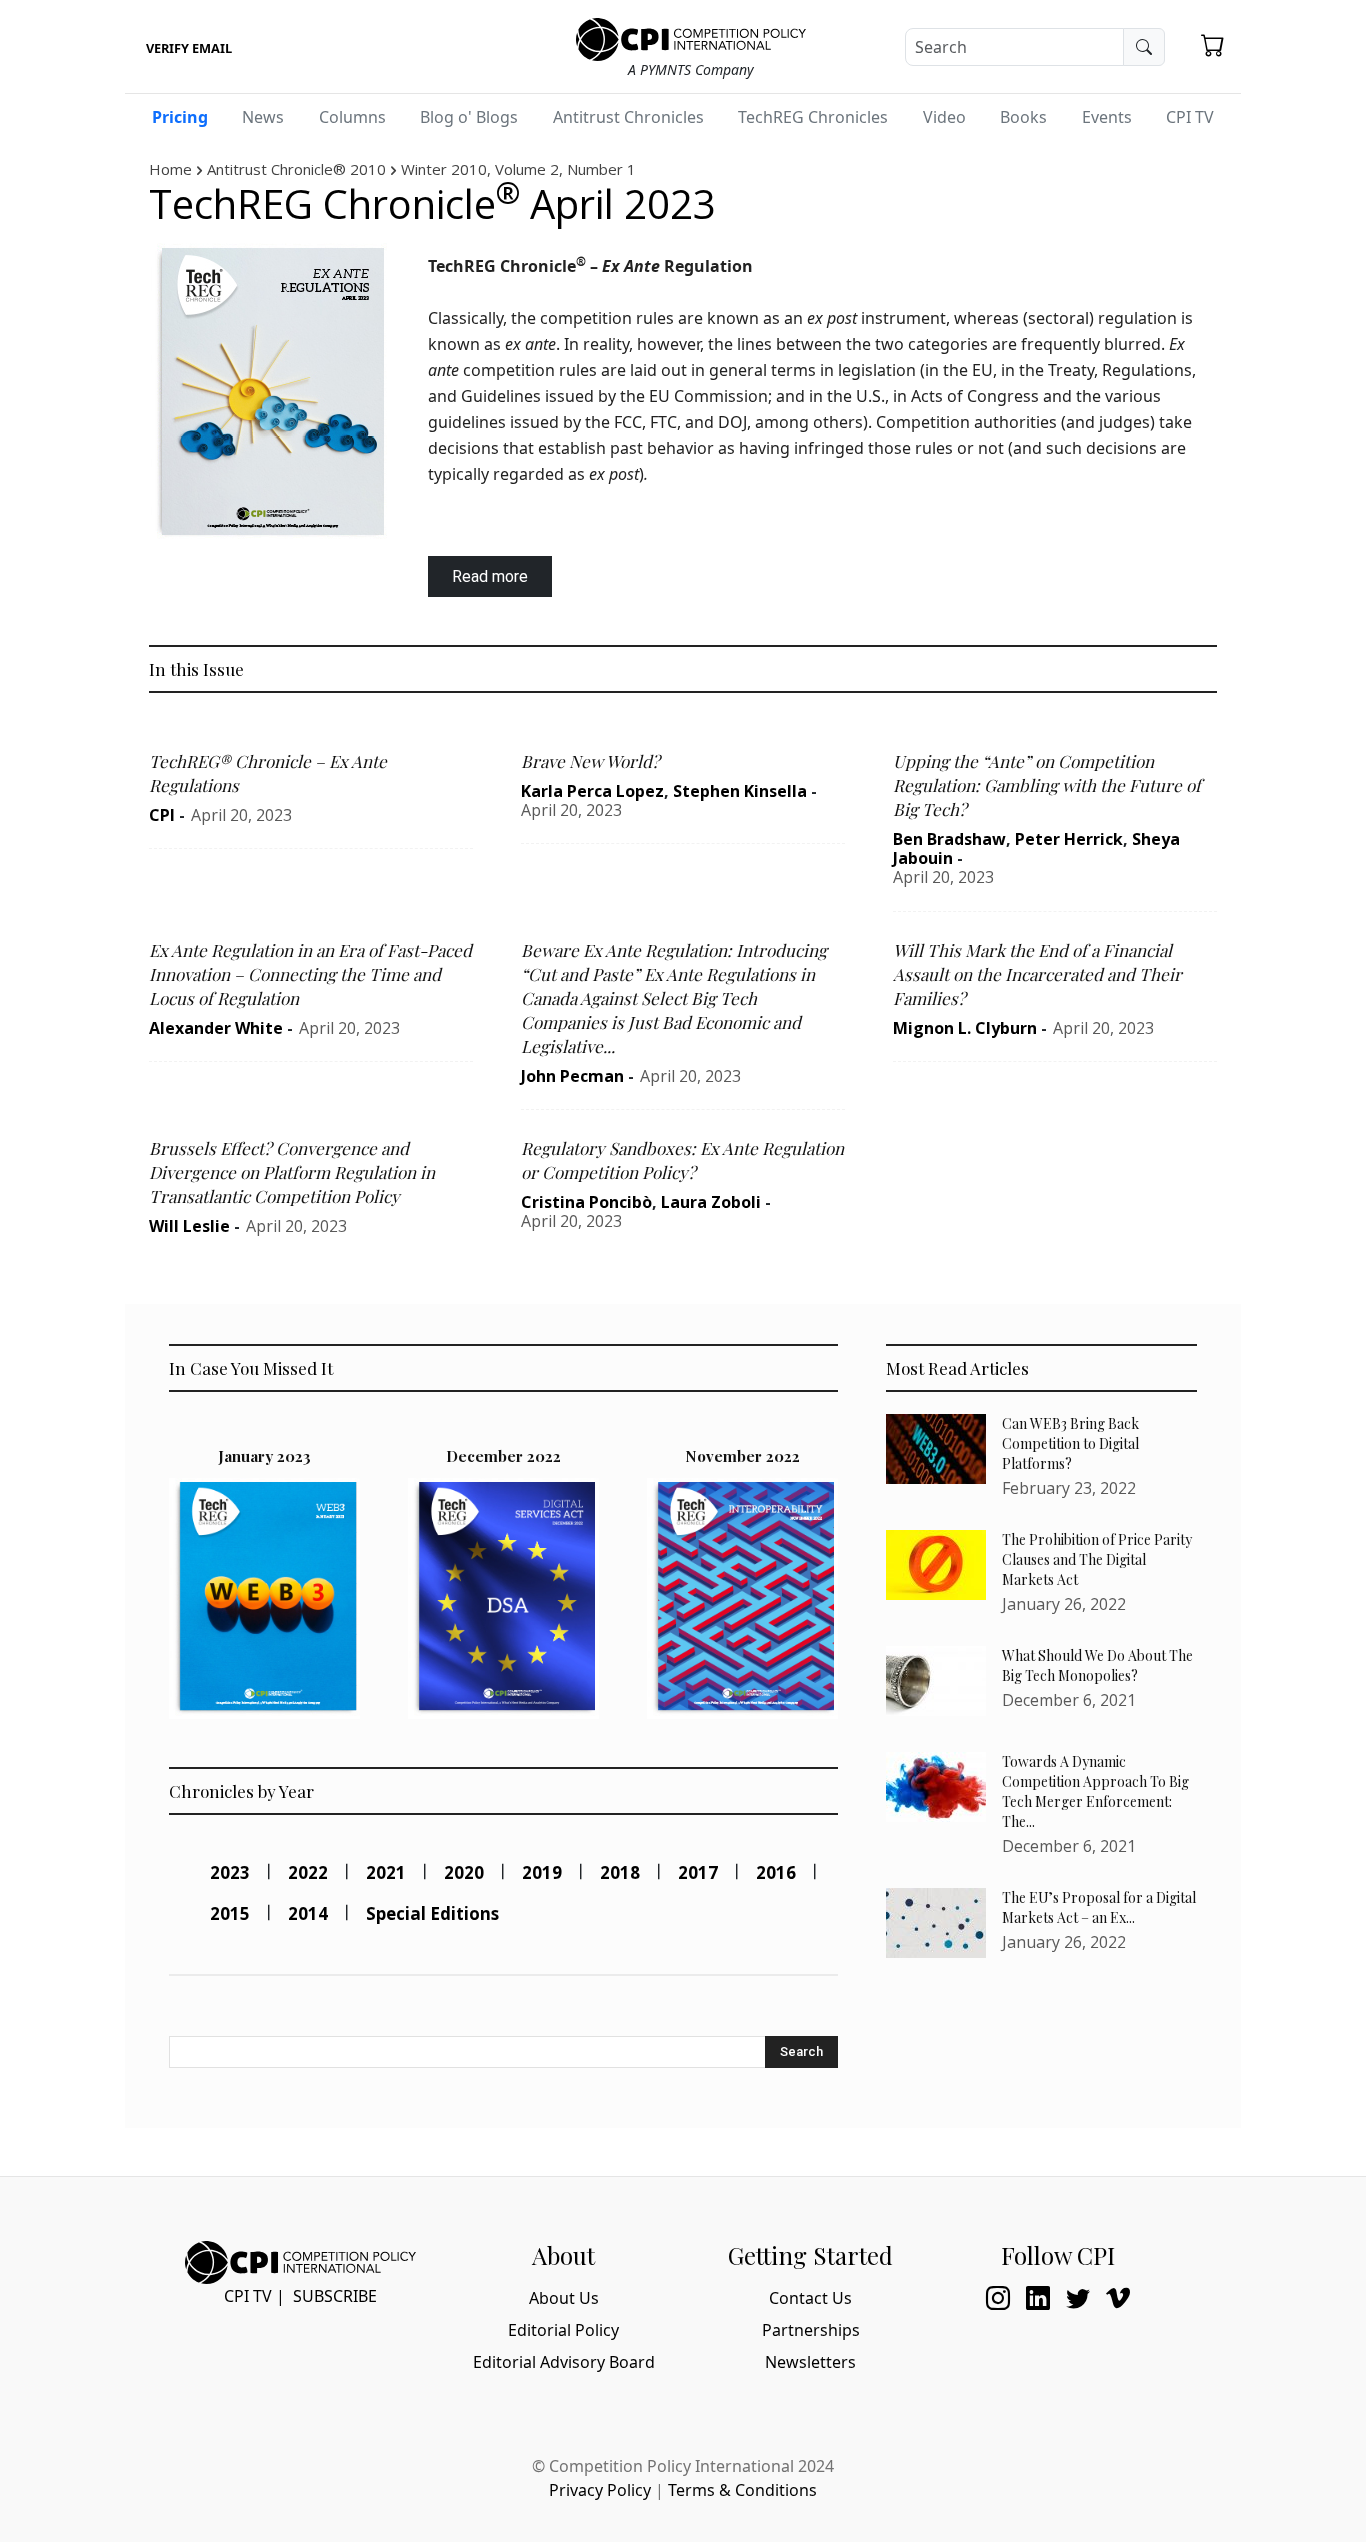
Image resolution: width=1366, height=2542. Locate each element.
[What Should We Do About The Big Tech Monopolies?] (936, 1681)
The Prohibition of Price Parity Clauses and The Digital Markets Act (1097, 1559)
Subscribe (335, 2296)
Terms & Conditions (742, 2490)
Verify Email (189, 48)
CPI (162, 815)
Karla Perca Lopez (592, 791)
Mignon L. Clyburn (965, 1028)
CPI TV (1190, 117)
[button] (1213, 45)
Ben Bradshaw (949, 839)
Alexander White (216, 1028)
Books (1023, 117)
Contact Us (810, 2298)
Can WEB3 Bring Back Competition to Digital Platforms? (1070, 1443)
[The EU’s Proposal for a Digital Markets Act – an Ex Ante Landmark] (936, 1923)
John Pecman (572, 1076)
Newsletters (810, 2362)
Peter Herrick (1069, 839)
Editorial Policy (563, 2330)
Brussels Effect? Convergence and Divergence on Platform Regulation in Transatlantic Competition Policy (292, 1172)
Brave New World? (590, 761)
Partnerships (811, 2330)
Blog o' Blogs (469, 117)
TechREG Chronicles (813, 117)
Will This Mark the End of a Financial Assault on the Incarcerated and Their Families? (1037, 974)
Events (1107, 117)
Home (170, 169)
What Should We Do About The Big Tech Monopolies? (1097, 1665)
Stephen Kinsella (740, 791)
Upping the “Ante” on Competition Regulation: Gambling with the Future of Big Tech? (1047, 785)
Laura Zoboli (711, 1202)
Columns (352, 117)
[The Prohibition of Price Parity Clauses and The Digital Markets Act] (936, 1565)
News (263, 117)
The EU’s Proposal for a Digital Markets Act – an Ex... (1099, 1907)
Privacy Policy (600, 2490)
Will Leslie (189, 1226)
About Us (564, 2298)
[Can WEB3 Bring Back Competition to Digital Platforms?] (936, 1449)
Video (944, 117)
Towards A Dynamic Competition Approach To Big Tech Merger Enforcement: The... (1095, 1791)
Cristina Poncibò (586, 1202)
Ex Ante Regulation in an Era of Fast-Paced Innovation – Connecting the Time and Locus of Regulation (310, 974)
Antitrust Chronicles (628, 117)
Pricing (180, 117)
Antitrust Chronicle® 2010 (296, 169)
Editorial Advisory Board (564, 2362)
